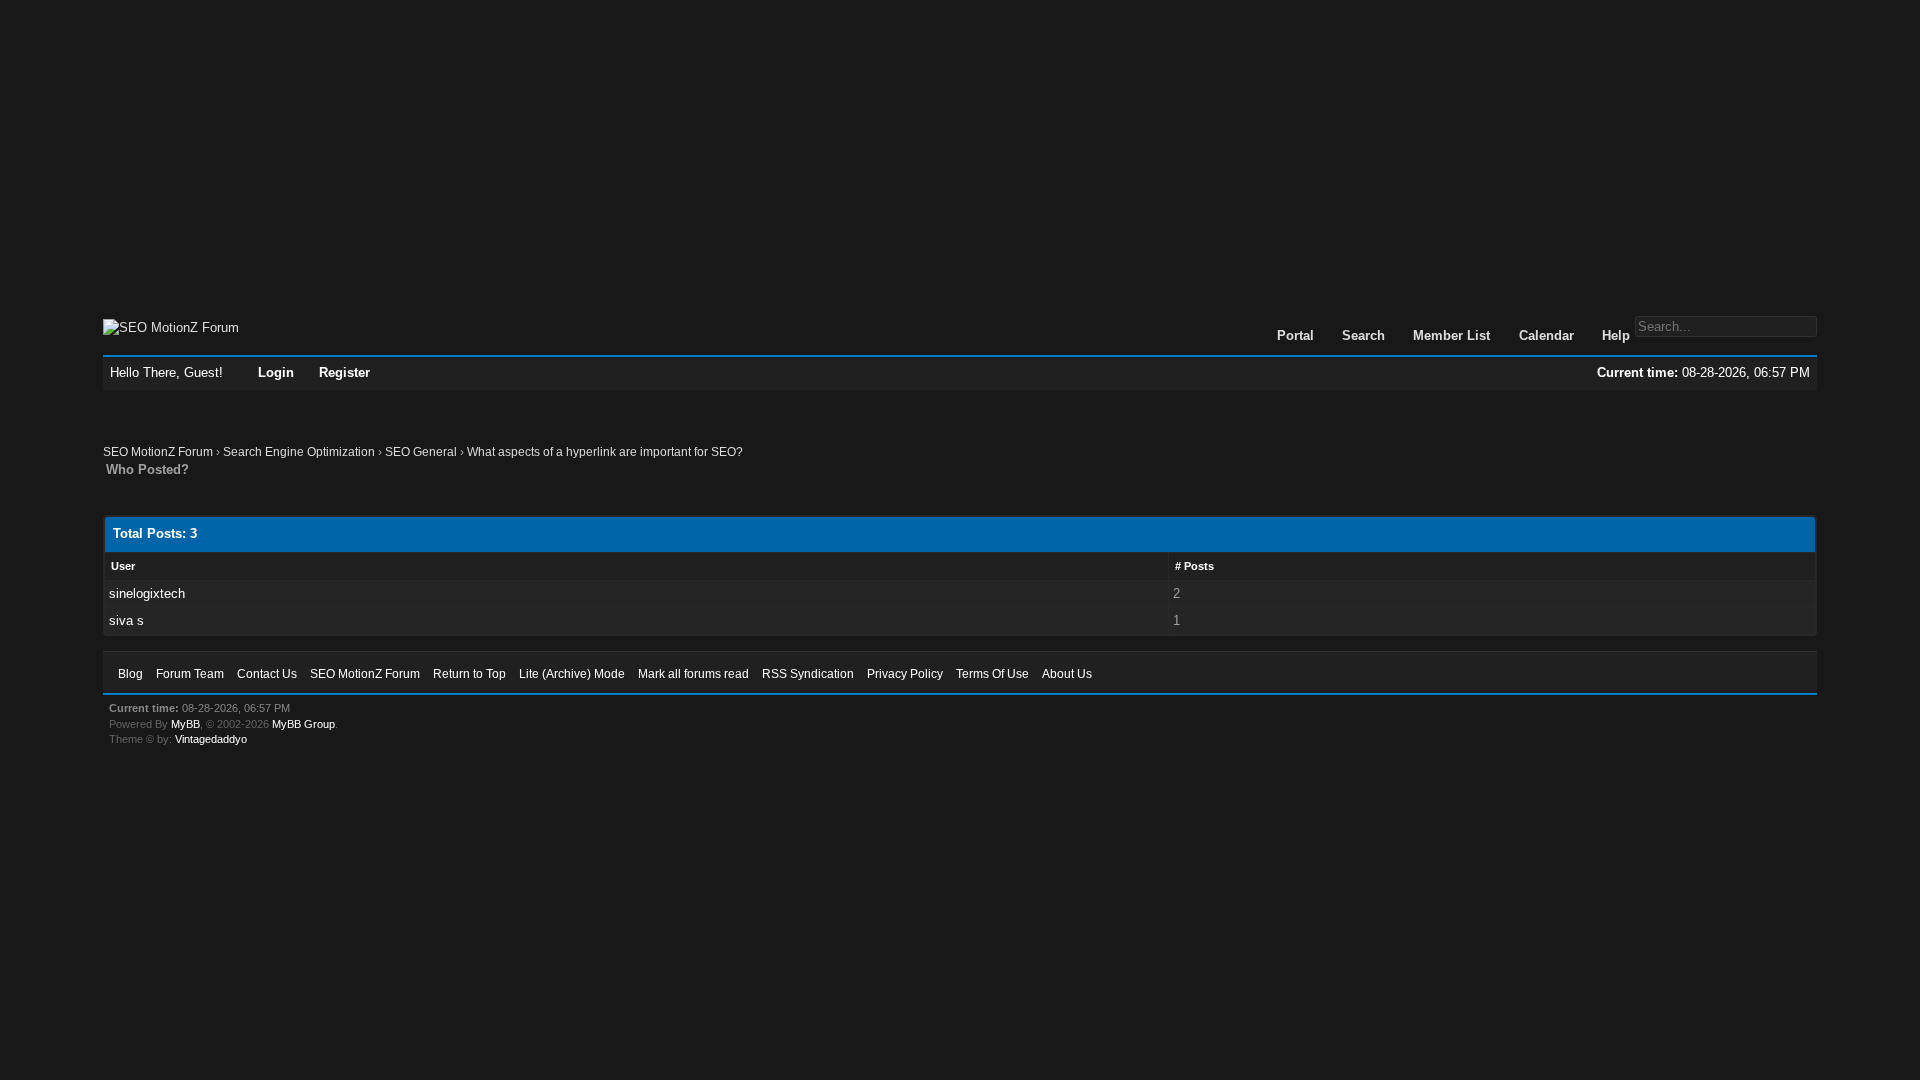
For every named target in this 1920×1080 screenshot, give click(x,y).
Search (1363, 335)
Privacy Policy (905, 674)
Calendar (1546, 335)
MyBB (185, 724)
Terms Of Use (992, 674)
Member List (1451, 335)
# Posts (1194, 566)
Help (1616, 335)
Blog (130, 674)
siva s (126, 620)
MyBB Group (303, 724)
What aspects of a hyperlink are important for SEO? (605, 452)
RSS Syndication (808, 674)
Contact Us (267, 674)
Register (344, 372)
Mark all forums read (693, 674)
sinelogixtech (147, 593)
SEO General (421, 452)
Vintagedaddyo (211, 739)
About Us (1067, 674)
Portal (1295, 335)
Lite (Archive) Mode (572, 674)
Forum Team (190, 674)
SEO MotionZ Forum (158, 452)
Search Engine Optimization (299, 452)
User (123, 566)
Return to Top (469, 674)
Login (276, 372)
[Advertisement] (960, 148)
